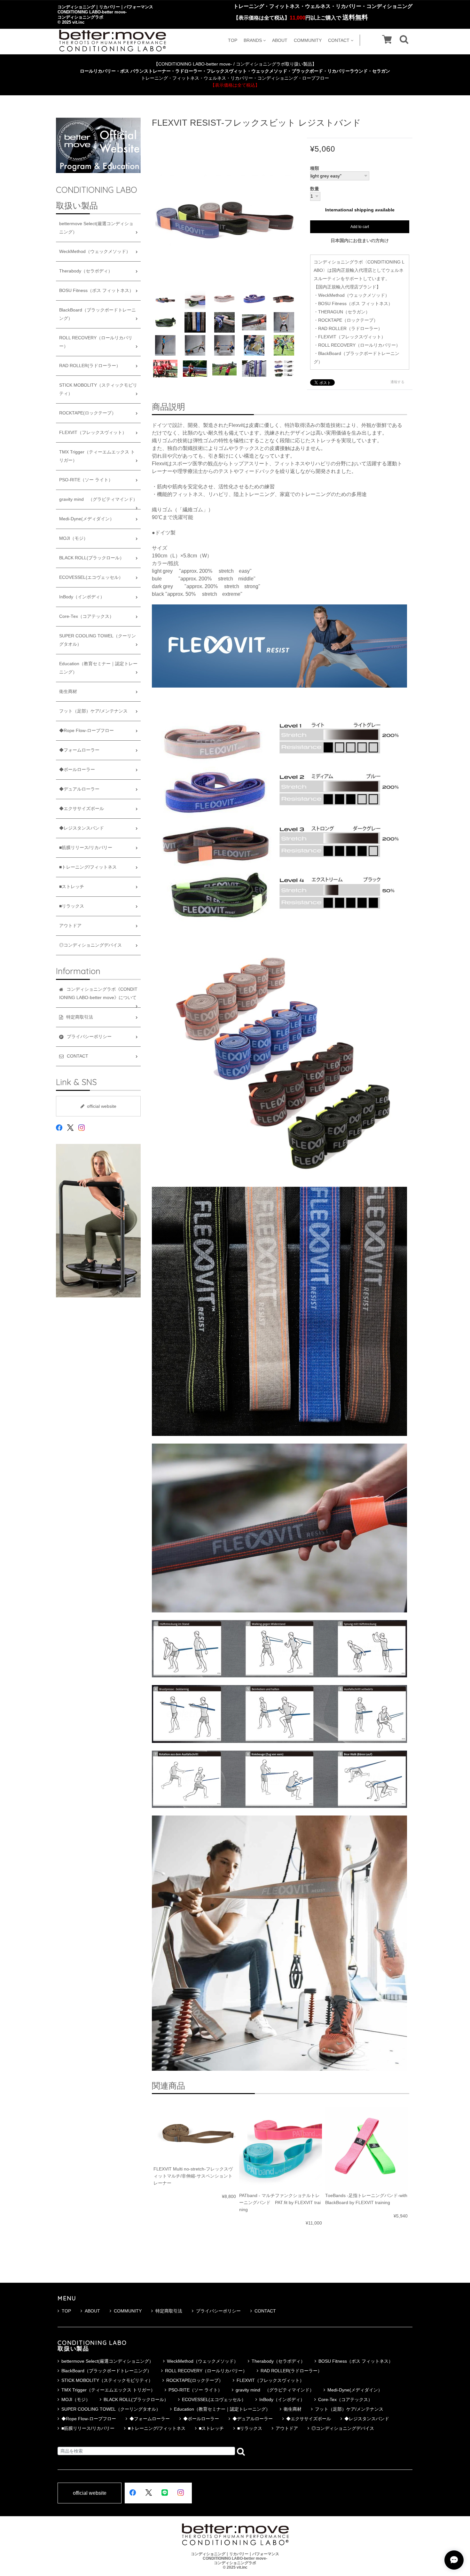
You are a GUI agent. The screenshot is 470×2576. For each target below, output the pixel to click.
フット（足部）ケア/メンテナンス (93, 711)
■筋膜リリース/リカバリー (86, 848)
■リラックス (72, 906)
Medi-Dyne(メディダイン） (87, 519)
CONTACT (339, 40)
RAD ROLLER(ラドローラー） (90, 366)
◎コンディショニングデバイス (90, 945)
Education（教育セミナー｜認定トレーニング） (98, 668)
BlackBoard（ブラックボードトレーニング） (98, 314)
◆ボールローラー (77, 770)
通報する (397, 382)
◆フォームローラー (79, 750)
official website (102, 1106)
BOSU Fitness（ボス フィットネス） (96, 291)
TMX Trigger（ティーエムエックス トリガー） (97, 456)
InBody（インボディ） (82, 597)
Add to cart (360, 227)
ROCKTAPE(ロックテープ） (88, 413)
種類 (315, 169)
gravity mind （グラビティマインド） (98, 499)
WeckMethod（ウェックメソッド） (95, 252)
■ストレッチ (72, 887)
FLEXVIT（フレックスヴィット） (93, 433)
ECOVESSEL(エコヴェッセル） (91, 577)
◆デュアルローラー (79, 789)
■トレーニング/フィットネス (88, 867)
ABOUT (280, 40)
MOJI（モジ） (74, 538)
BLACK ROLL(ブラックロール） (92, 558)
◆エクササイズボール (82, 809)
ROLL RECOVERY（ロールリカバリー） (96, 342)
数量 (315, 189)
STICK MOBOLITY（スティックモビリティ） (98, 389)
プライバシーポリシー (218, 2311)
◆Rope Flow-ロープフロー (86, 731)
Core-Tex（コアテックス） (86, 616)
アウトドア (70, 926)
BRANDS (253, 40)
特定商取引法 (169, 2311)
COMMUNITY (308, 40)
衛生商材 (68, 692)
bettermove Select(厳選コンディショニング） (96, 228)
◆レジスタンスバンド (82, 828)
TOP (233, 40)
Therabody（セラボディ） (86, 271)
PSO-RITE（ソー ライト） (86, 480)
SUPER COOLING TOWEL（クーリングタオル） (98, 640)
